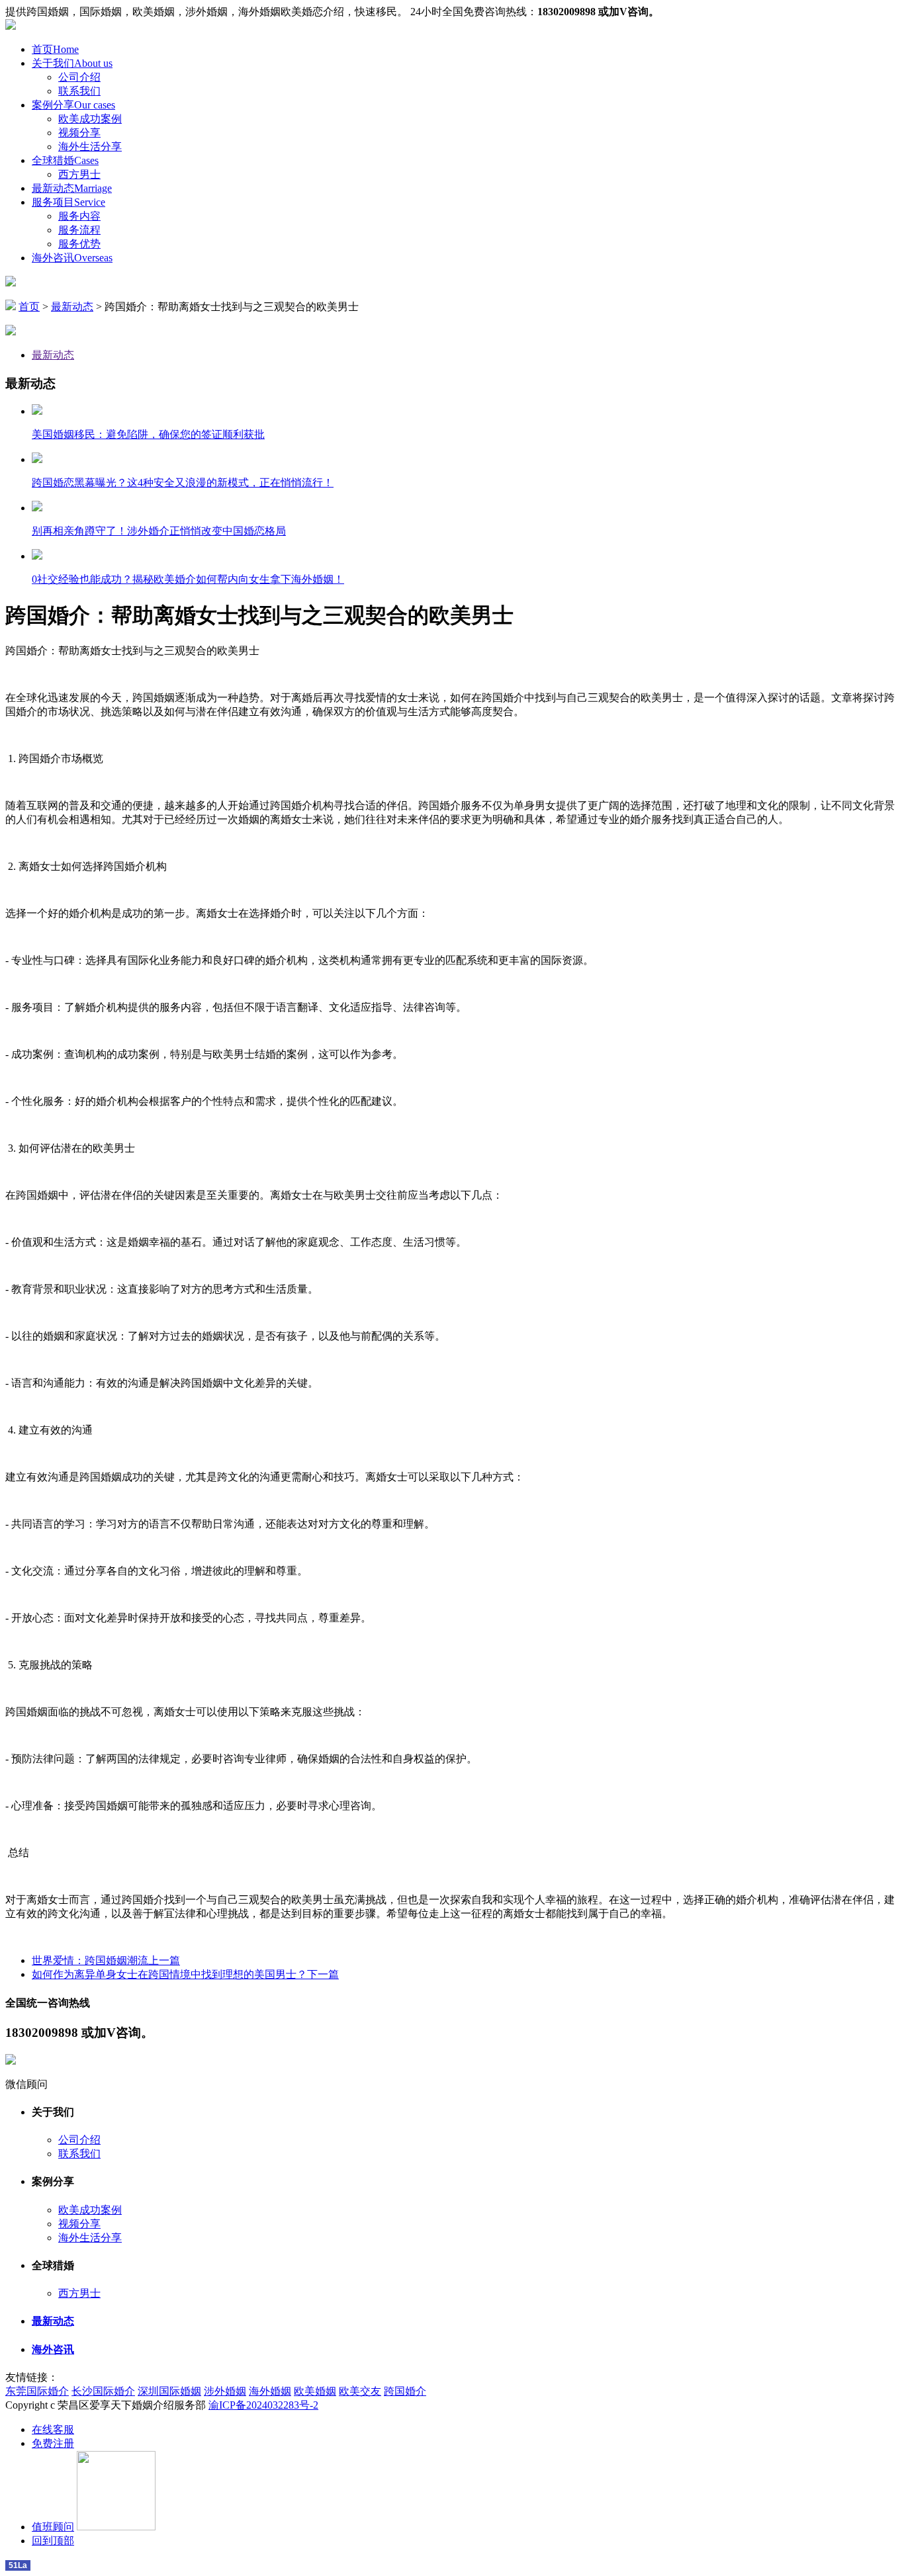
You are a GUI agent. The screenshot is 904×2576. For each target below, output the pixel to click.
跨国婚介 (405, 2391)
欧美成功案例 (90, 119)
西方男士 (79, 174)
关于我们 (72, 63)
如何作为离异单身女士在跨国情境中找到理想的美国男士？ (185, 1974)
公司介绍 (79, 77)
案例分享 (73, 105)
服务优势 (79, 244)
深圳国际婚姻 (169, 2391)
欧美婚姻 (315, 2391)
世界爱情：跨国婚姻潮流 (106, 1960)
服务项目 (68, 202)
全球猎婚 (65, 160)
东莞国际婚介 (37, 2391)
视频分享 (79, 133)
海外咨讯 (72, 258)
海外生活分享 (90, 147)
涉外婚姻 (225, 2391)
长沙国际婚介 (103, 2391)
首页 (55, 49)
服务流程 (79, 230)
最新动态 (72, 188)
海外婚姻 (270, 2391)
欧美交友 (360, 2391)
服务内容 (79, 216)
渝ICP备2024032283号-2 (263, 2405)
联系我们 (79, 91)
